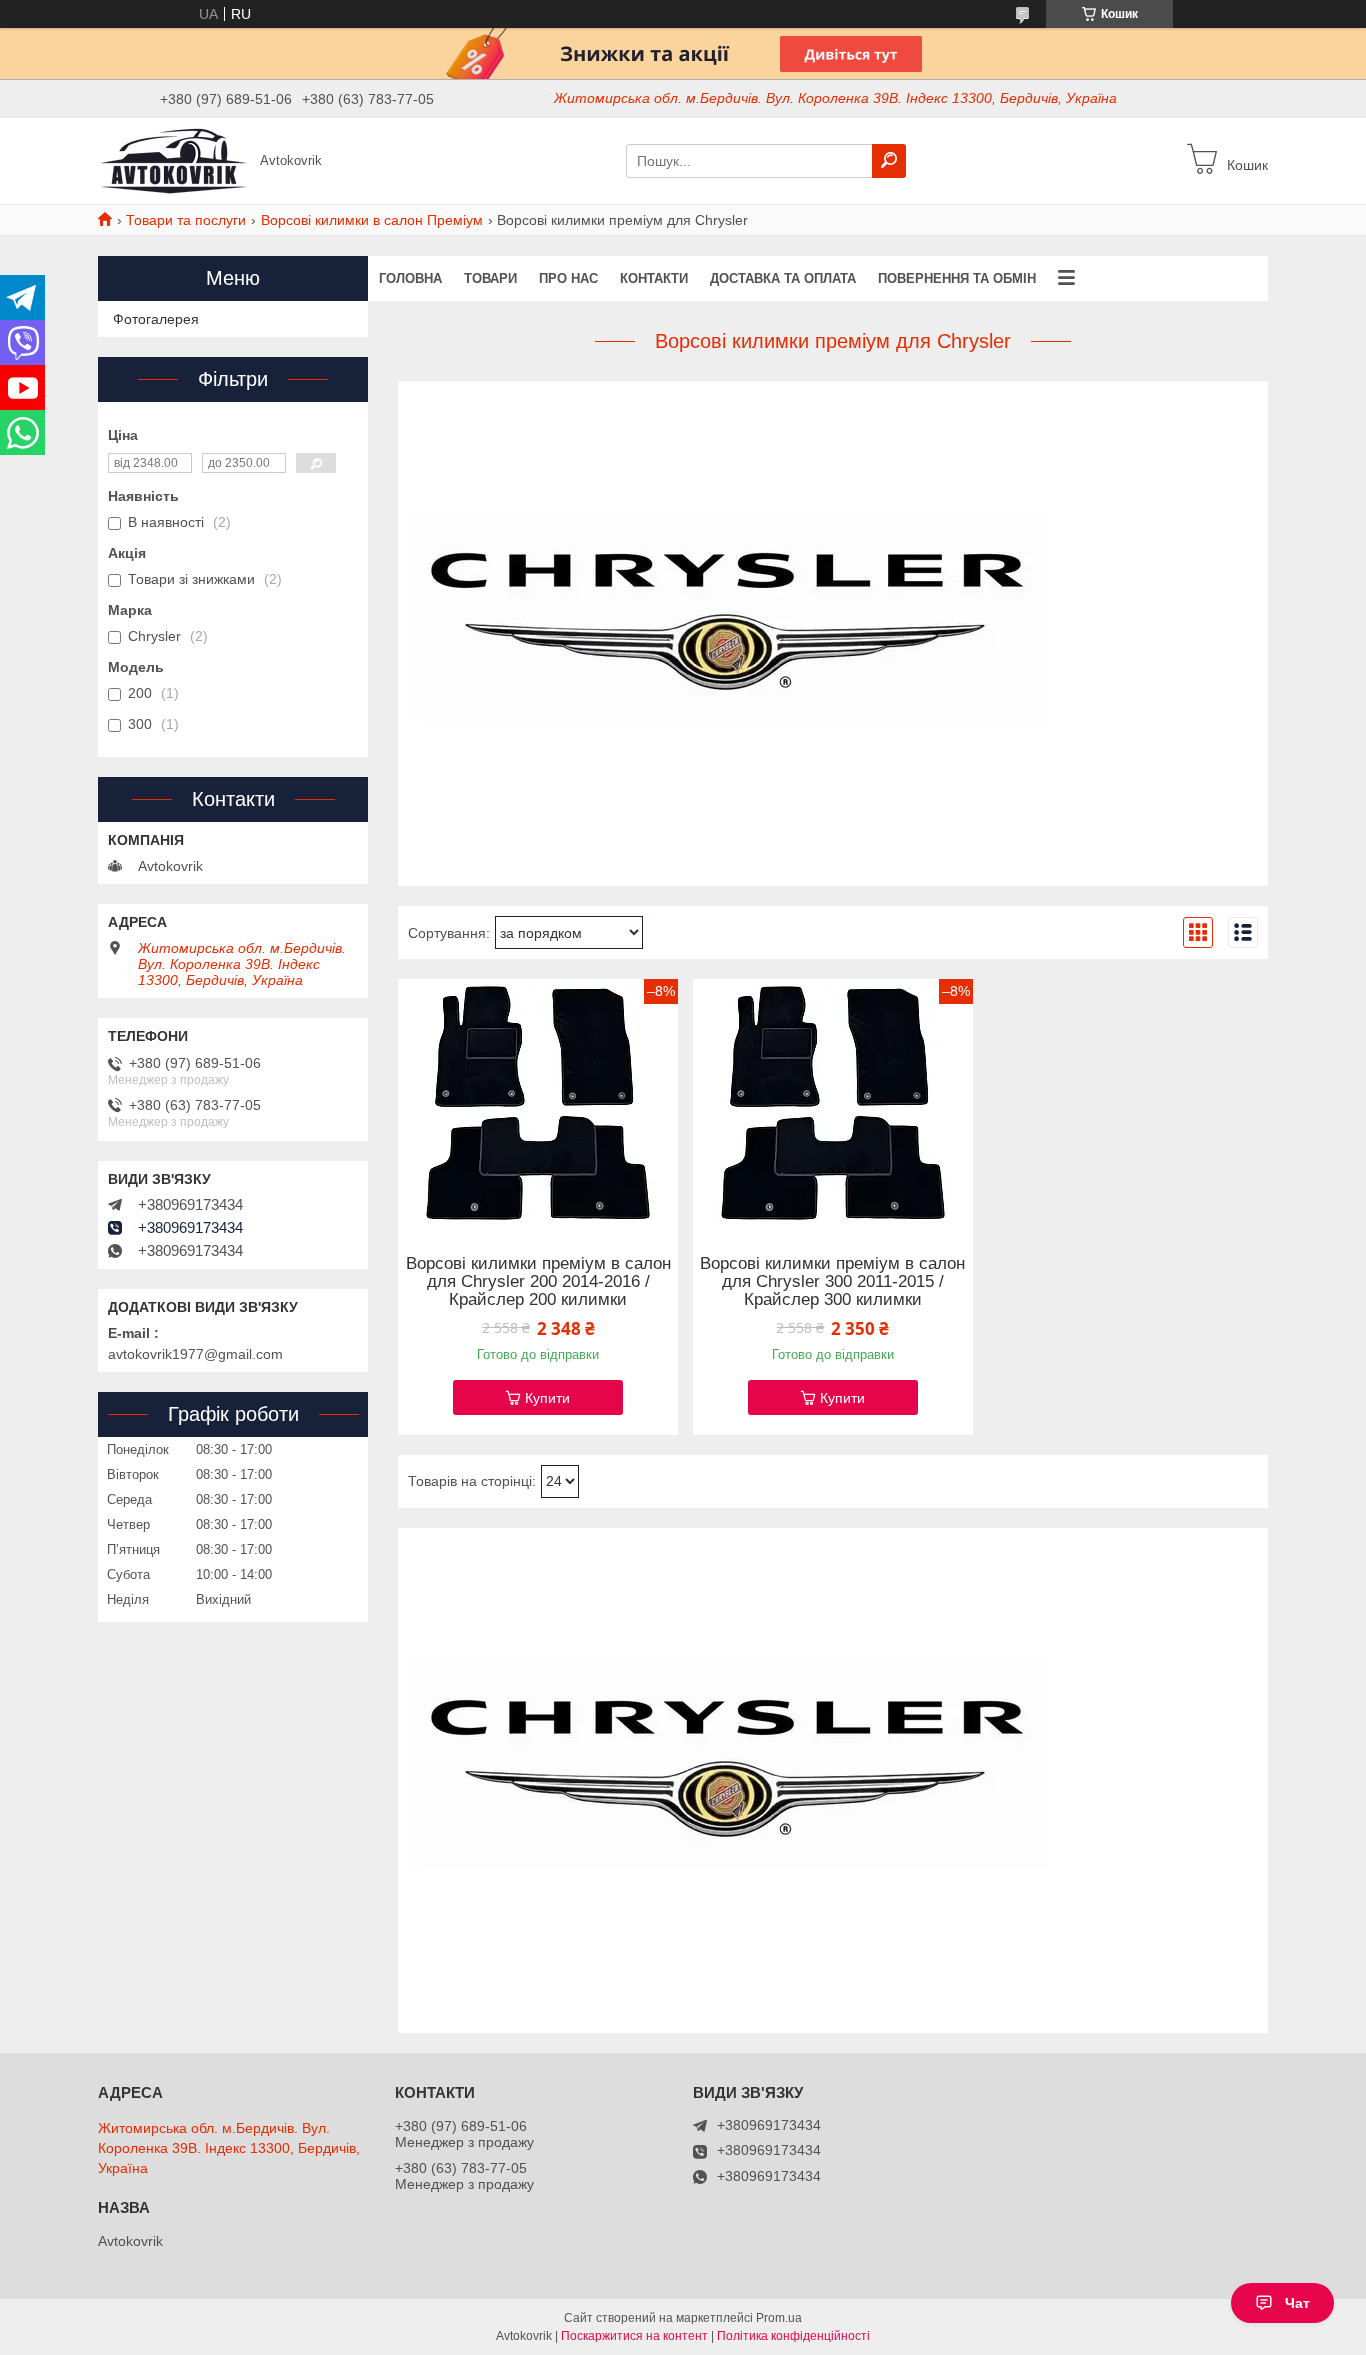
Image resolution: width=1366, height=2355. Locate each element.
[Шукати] (889, 161)
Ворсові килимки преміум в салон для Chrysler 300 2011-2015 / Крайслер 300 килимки (832, 1282)
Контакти (654, 278)
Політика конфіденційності (793, 2336)
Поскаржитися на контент (634, 2336)
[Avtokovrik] (173, 160)
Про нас (568, 278)
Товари (490, 278)
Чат (1297, 2303)
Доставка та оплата (783, 278)
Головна (410, 278)
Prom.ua (779, 2318)
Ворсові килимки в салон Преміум (372, 220)
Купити (547, 1398)
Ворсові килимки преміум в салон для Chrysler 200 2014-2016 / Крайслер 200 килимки (538, 1282)
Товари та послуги (186, 220)
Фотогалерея (156, 319)
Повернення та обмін (957, 278)
